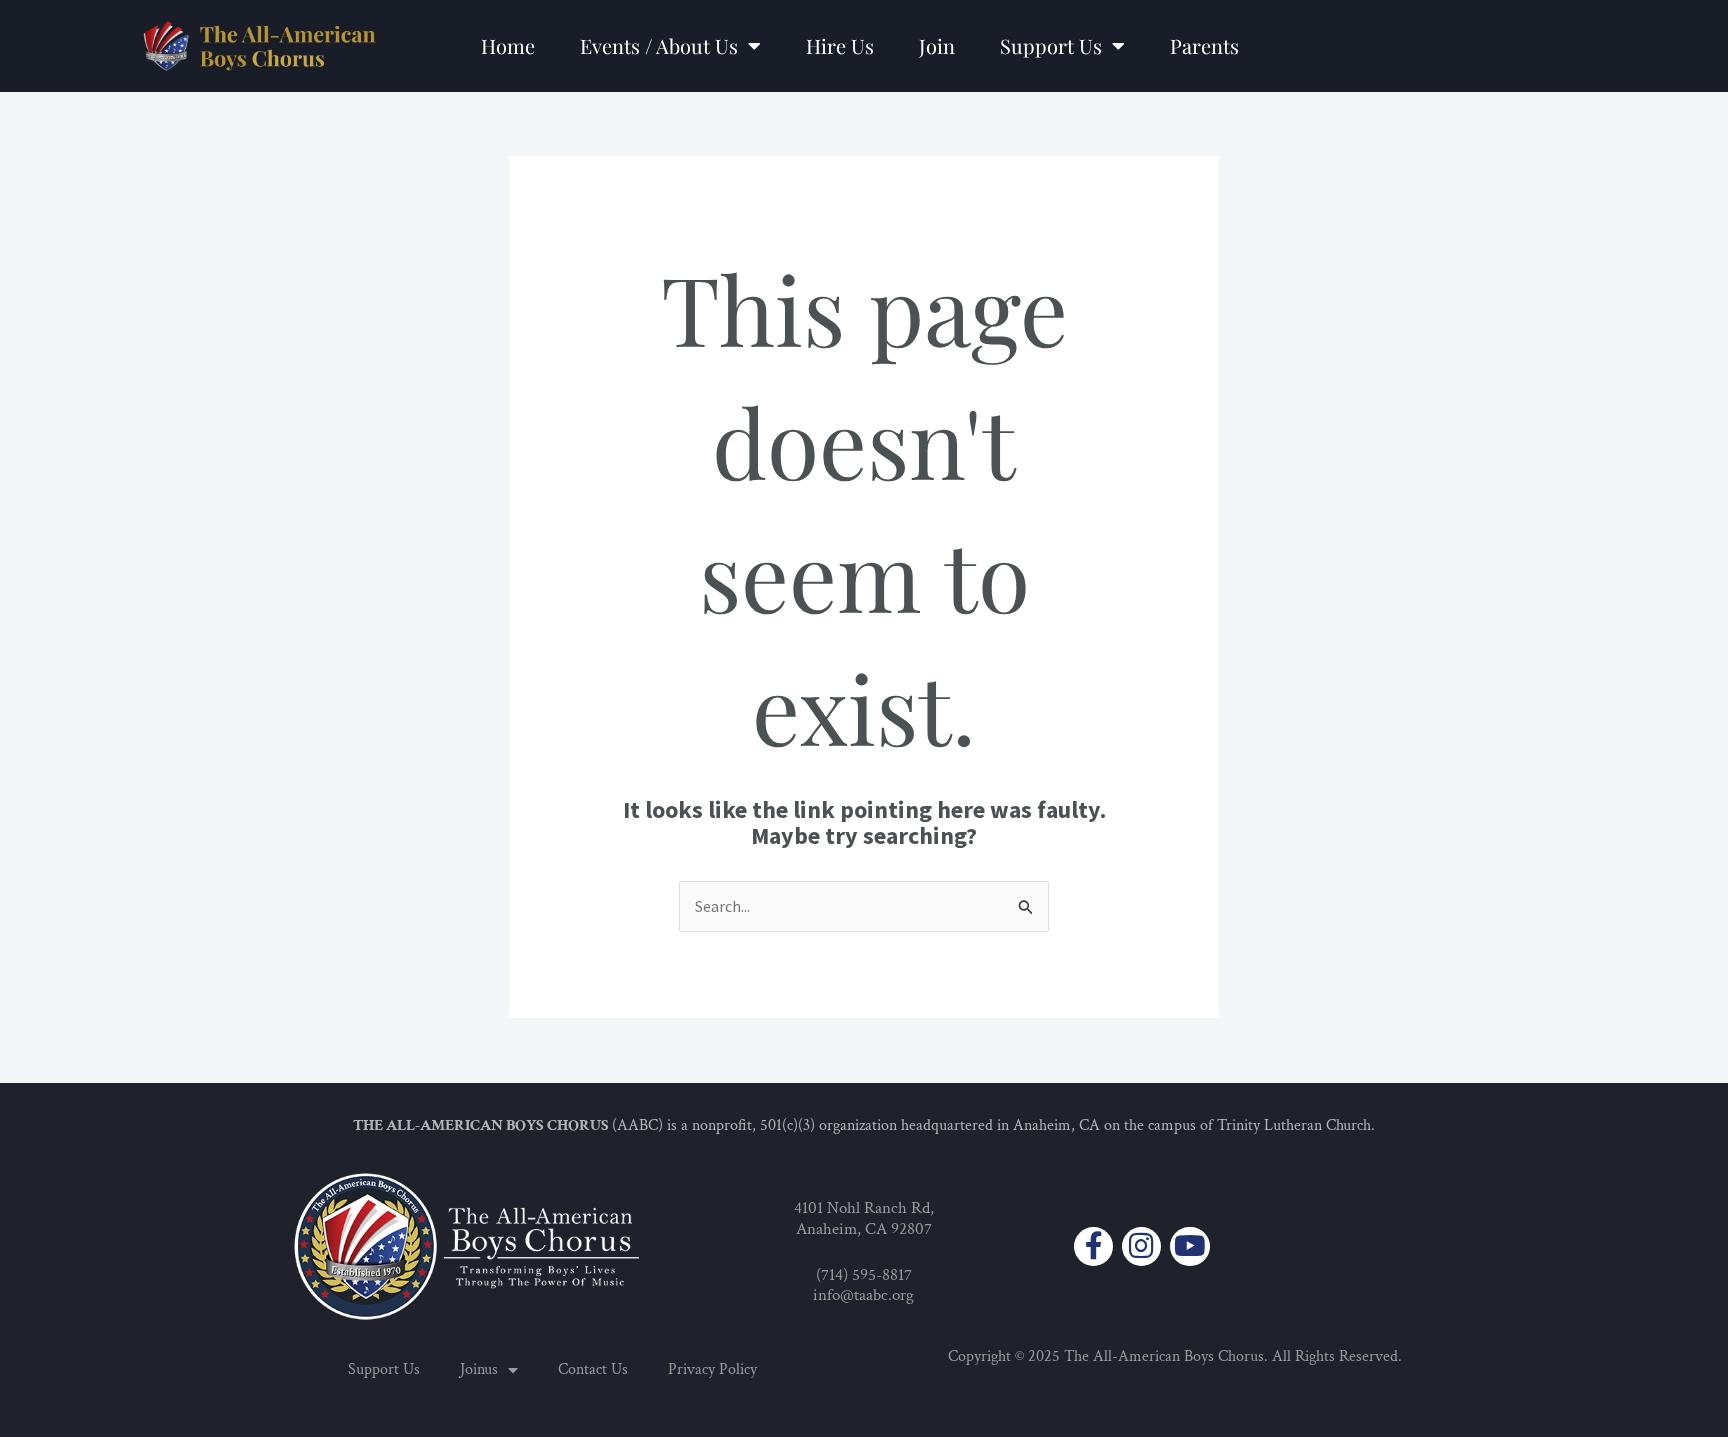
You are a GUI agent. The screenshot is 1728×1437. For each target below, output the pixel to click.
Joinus (479, 1369)
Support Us (1051, 45)
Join (937, 45)
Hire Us (840, 45)
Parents (1204, 45)
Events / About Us (659, 45)
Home (508, 45)
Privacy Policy (712, 1369)
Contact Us (593, 1369)
